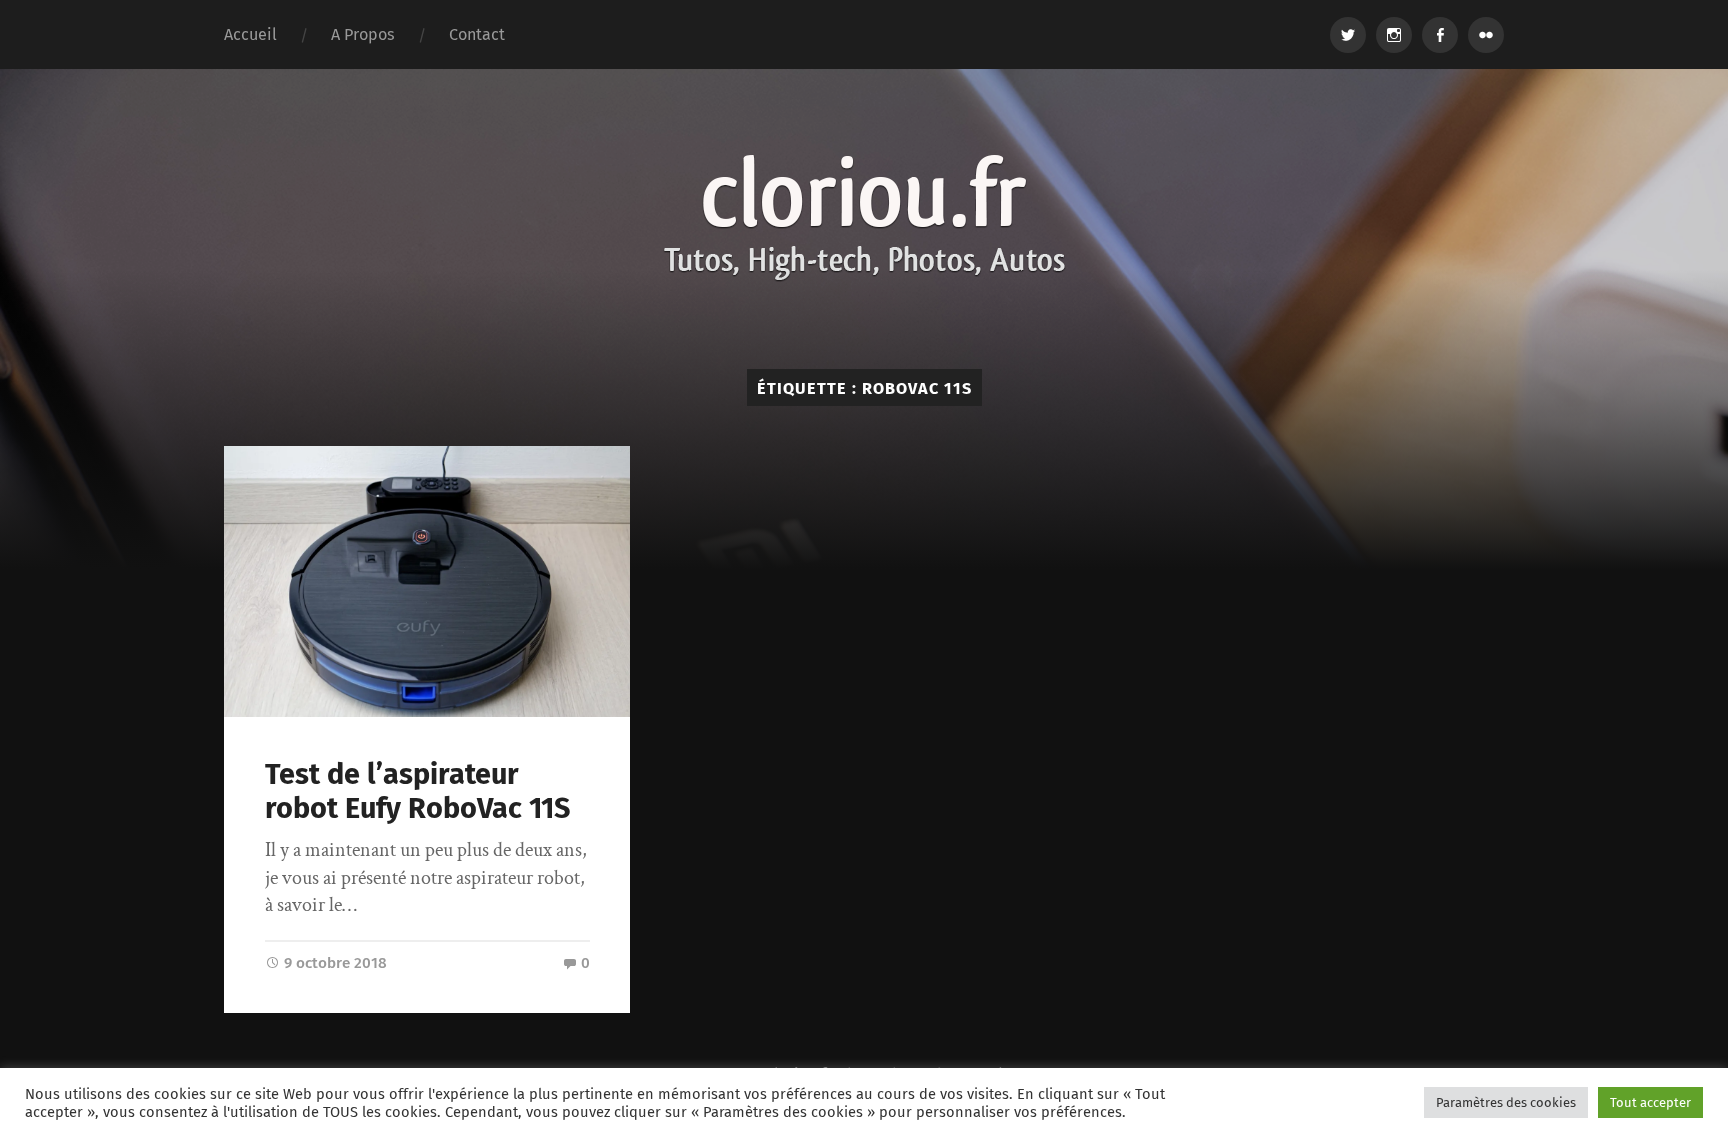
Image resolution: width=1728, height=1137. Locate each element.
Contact (477, 34)
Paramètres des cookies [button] (1506, 1102)
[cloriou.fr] (864, 219)
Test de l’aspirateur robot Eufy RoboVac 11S (417, 792)
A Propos (363, 34)
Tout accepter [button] (1650, 1102)
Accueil (250, 34)
